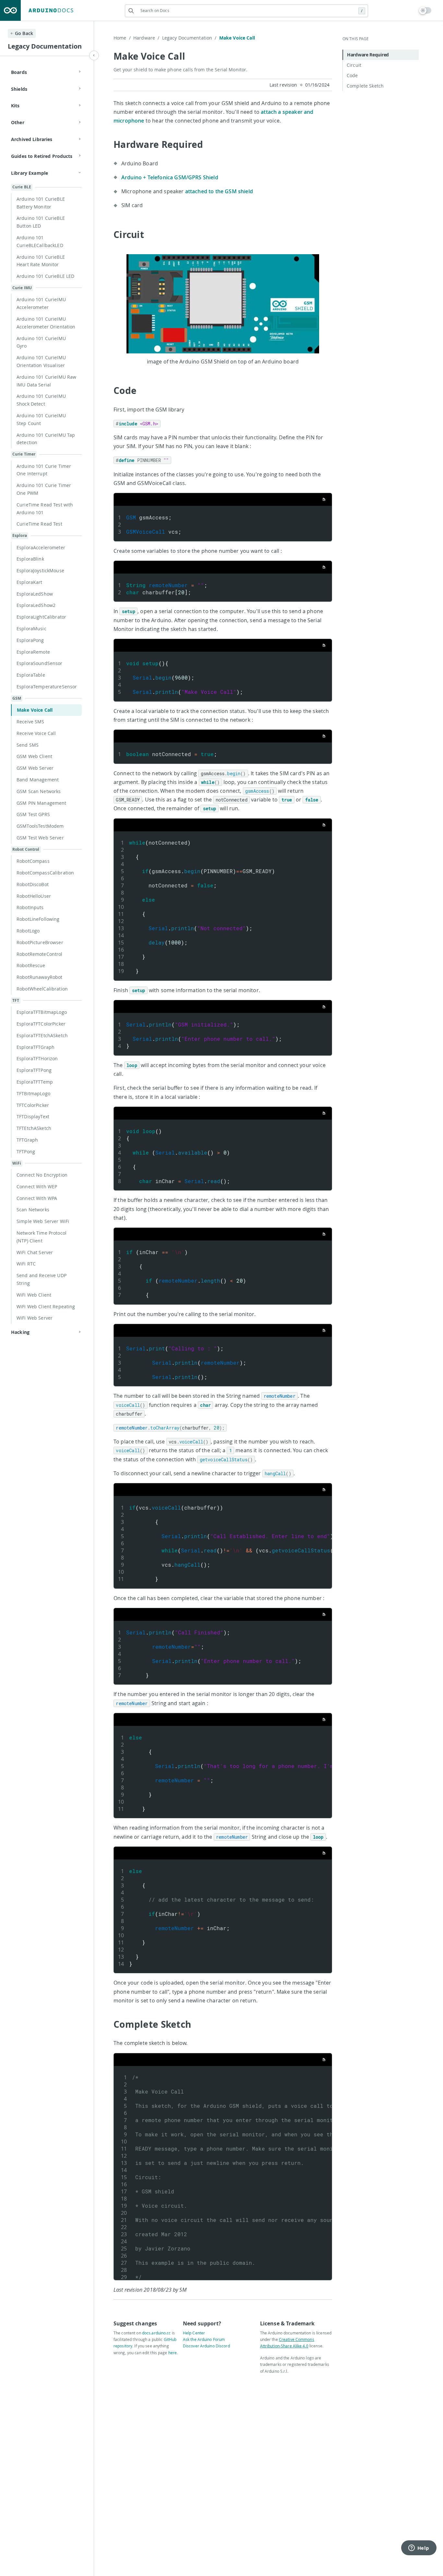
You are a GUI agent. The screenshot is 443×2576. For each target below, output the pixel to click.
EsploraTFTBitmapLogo (42, 1012)
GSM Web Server (35, 768)
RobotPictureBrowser (40, 942)
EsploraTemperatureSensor (47, 687)
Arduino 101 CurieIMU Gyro (41, 342)
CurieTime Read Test (39, 524)
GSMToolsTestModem (40, 826)
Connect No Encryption (42, 1175)
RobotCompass (33, 861)
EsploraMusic (31, 629)
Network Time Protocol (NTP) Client (42, 1237)
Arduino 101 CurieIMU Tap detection (46, 439)
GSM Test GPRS (33, 814)
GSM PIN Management (42, 803)
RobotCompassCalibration (45, 873)
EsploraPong (30, 640)
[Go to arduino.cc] (10, 10)
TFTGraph (27, 1140)
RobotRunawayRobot (39, 977)
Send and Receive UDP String (42, 1279)
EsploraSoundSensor (40, 663)
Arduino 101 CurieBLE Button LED (41, 222)
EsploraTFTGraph (36, 1047)
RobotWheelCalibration (42, 989)
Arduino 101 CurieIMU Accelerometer (41, 303)
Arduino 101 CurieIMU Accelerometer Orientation (46, 323)
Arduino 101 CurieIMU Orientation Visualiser (41, 361)
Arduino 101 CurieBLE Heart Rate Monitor (41, 261)
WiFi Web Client (34, 1295)
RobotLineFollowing (38, 919)
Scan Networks (33, 1210)
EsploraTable (31, 675)
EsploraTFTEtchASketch (42, 1035)
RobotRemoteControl (40, 954)
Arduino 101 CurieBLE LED (45, 276)
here (173, 2353)
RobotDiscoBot (33, 884)
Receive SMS (30, 722)
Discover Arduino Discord (206, 2346)
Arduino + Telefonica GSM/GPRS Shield (170, 177)
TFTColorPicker (33, 1105)
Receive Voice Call (36, 733)
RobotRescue (31, 965)
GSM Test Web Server (40, 838)
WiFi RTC (26, 1264)
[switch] (425, 10)
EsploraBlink (30, 559)
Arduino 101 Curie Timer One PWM (44, 489)
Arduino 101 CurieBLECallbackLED (40, 241)
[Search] (131, 11)
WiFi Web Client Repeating (46, 1306)
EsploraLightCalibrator (41, 617)
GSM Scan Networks (39, 791)
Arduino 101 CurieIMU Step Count (41, 419)
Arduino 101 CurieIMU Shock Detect (41, 400)
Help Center (194, 2333)
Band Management (38, 780)
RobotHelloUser (34, 896)
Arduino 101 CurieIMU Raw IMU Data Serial (46, 381)
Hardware (146, 38)
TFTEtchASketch (34, 1128)
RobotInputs (30, 907)
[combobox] (246, 11)
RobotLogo (28, 931)
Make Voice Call (35, 710)
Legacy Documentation (189, 38)
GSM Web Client (34, 756)
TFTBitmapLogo (33, 1093)
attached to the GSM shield (219, 191)
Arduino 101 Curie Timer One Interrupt (44, 470)
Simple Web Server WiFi (43, 1221)
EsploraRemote (33, 652)
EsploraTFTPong (34, 1070)
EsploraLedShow (35, 594)
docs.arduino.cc (156, 2333)
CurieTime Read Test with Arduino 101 (45, 509)
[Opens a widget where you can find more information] (419, 2548)
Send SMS (28, 745)
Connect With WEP (37, 1187)
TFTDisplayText (33, 1116)
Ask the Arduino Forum (204, 2339)
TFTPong (26, 1151)
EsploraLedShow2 (36, 605)
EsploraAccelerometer (41, 547)
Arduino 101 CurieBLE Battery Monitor (41, 203)
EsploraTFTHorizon (37, 1058)
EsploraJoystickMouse (40, 570)
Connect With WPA (37, 1198)
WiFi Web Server (35, 1318)
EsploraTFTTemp (35, 1082)
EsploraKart (30, 582)
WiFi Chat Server (35, 1252)
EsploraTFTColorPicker (41, 1024)
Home (122, 38)
